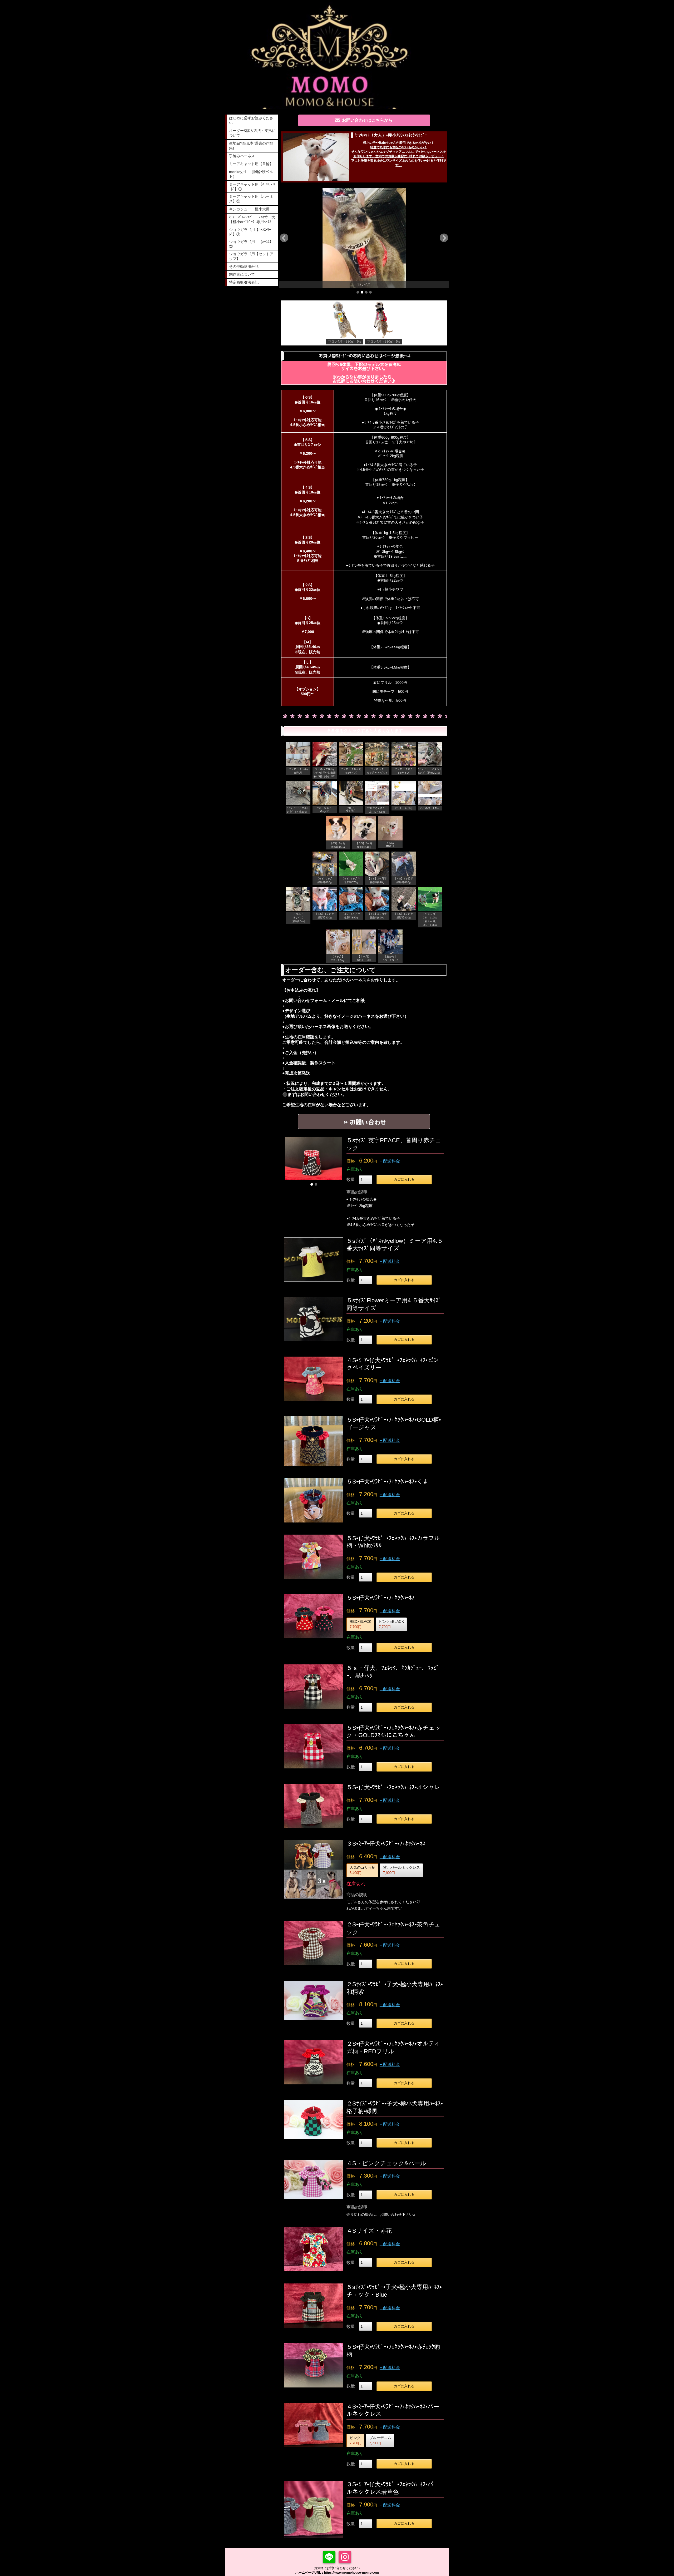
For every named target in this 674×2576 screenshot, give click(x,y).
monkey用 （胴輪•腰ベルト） (251, 174)
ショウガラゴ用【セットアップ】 (251, 256)
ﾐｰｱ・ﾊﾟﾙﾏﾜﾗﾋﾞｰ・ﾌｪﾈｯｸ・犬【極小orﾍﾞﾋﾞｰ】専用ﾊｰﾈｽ (252, 219)
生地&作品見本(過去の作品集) (251, 146)
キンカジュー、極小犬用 (249, 209)
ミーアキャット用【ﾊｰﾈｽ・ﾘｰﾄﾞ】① (252, 187)
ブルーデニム (380, 2440)
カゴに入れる (404, 1180)
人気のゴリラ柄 (363, 1870)
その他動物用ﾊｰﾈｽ (244, 266)
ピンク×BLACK (391, 1624)
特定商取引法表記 (244, 282)
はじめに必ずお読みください (251, 120)
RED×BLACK (360, 1624)
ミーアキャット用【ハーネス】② (251, 199)
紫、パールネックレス (402, 1870)
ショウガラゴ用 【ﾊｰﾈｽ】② (251, 244)
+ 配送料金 (390, 1161)
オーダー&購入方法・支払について (252, 133)
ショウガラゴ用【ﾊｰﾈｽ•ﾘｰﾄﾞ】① (250, 232)
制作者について (242, 274)
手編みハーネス (242, 156)
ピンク (356, 2440)
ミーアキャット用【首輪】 (251, 164)
